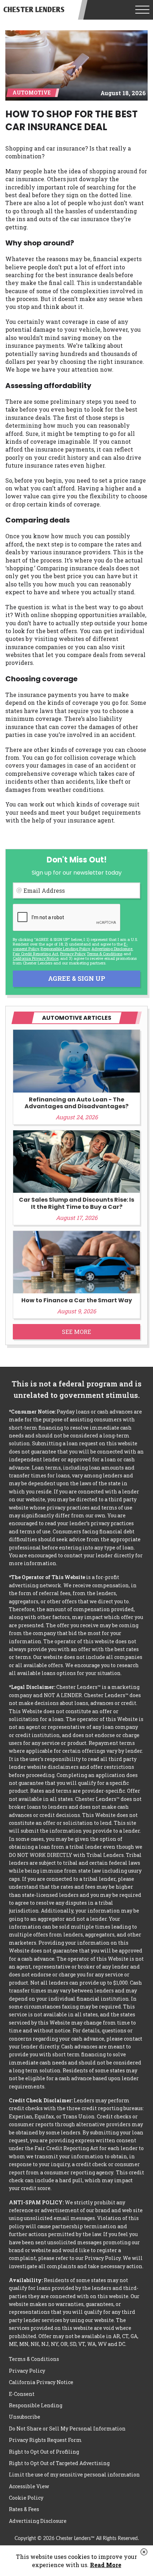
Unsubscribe (25, 2417)
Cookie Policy (26, 2498)
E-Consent (22, 2394)
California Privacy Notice (36, 958)
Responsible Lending (36, 2405)
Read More (106, 2565)
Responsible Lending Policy (65, 949)
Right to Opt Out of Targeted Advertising (59, 2463)
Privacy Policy (73, 954)
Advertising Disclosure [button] (112, 949)
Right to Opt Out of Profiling (44, 2452)
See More (76, 1332)
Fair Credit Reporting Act (36, 954)
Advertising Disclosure (38, 2521)
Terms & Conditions (105, 954)
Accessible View (29, 2486)
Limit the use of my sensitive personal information (74, 2475)
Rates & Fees (24, 2509)
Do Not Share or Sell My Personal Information (67, 2429)
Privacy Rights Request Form (45, 2440)
